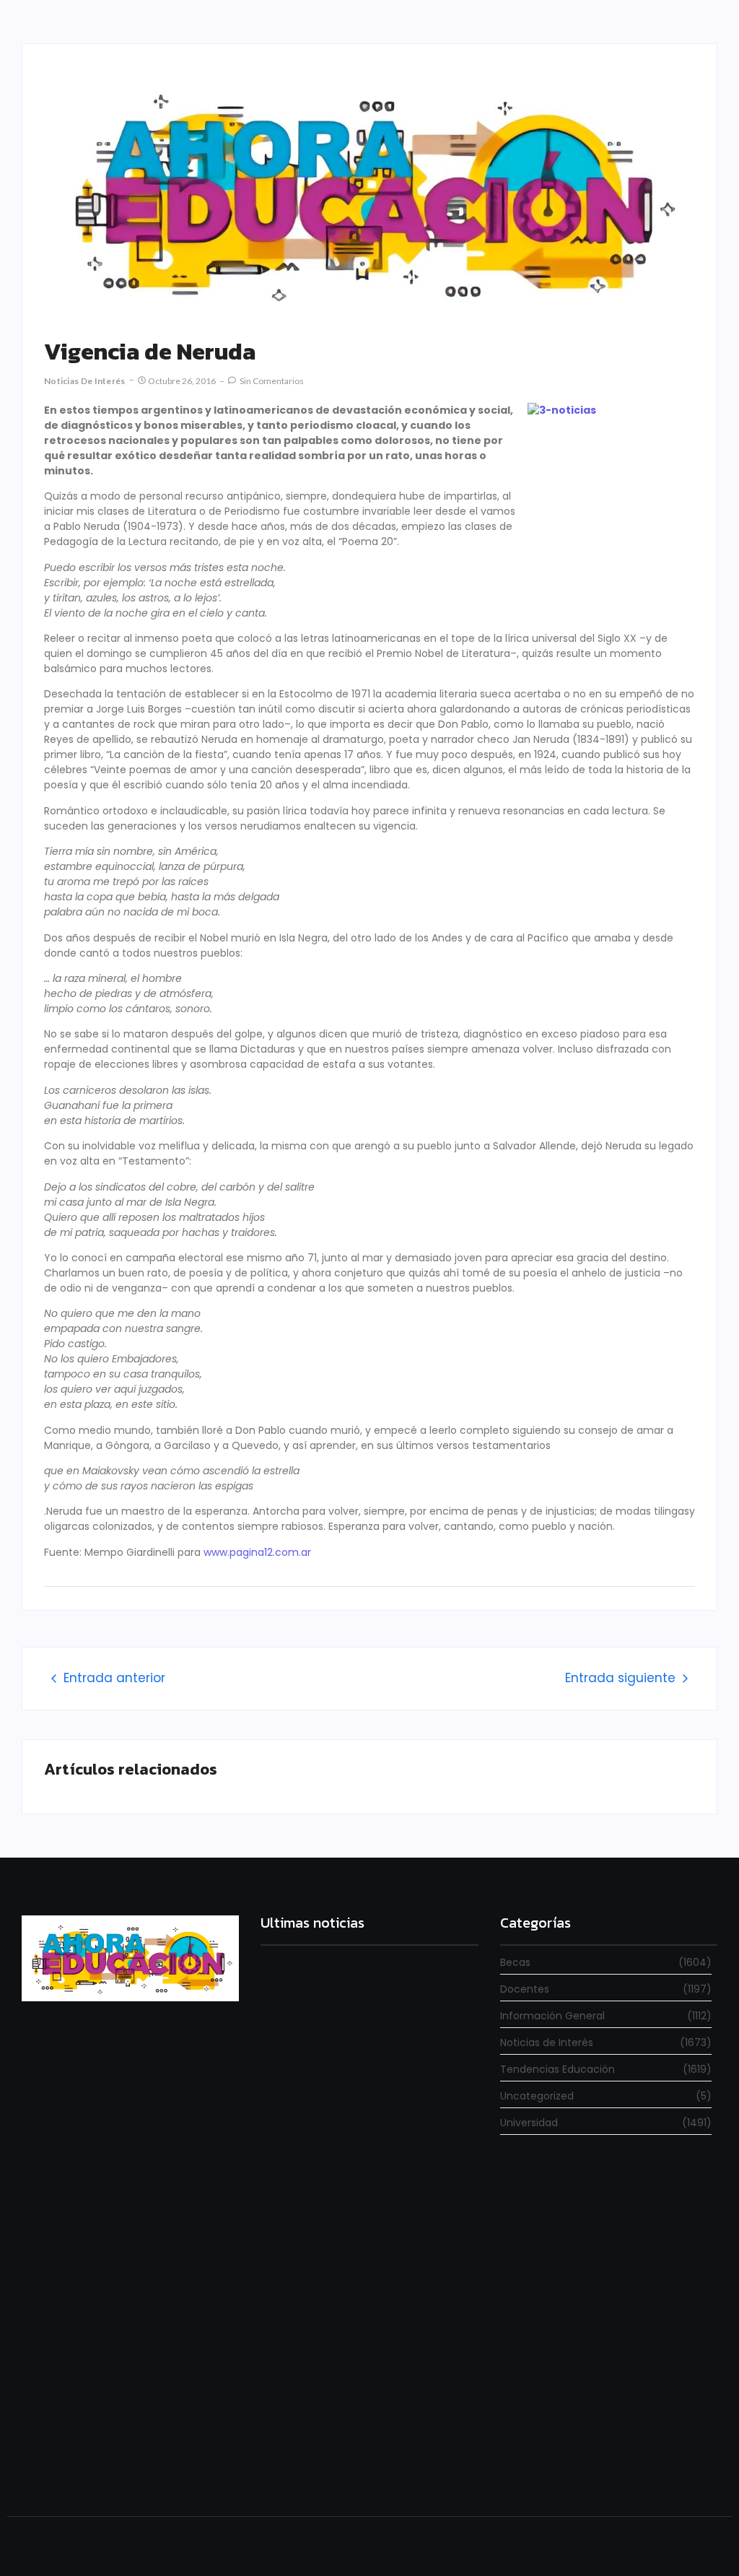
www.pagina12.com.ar (257, 1552)
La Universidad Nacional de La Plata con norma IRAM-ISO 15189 (368, 2289)
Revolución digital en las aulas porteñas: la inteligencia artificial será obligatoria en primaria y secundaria (359, 2452)
